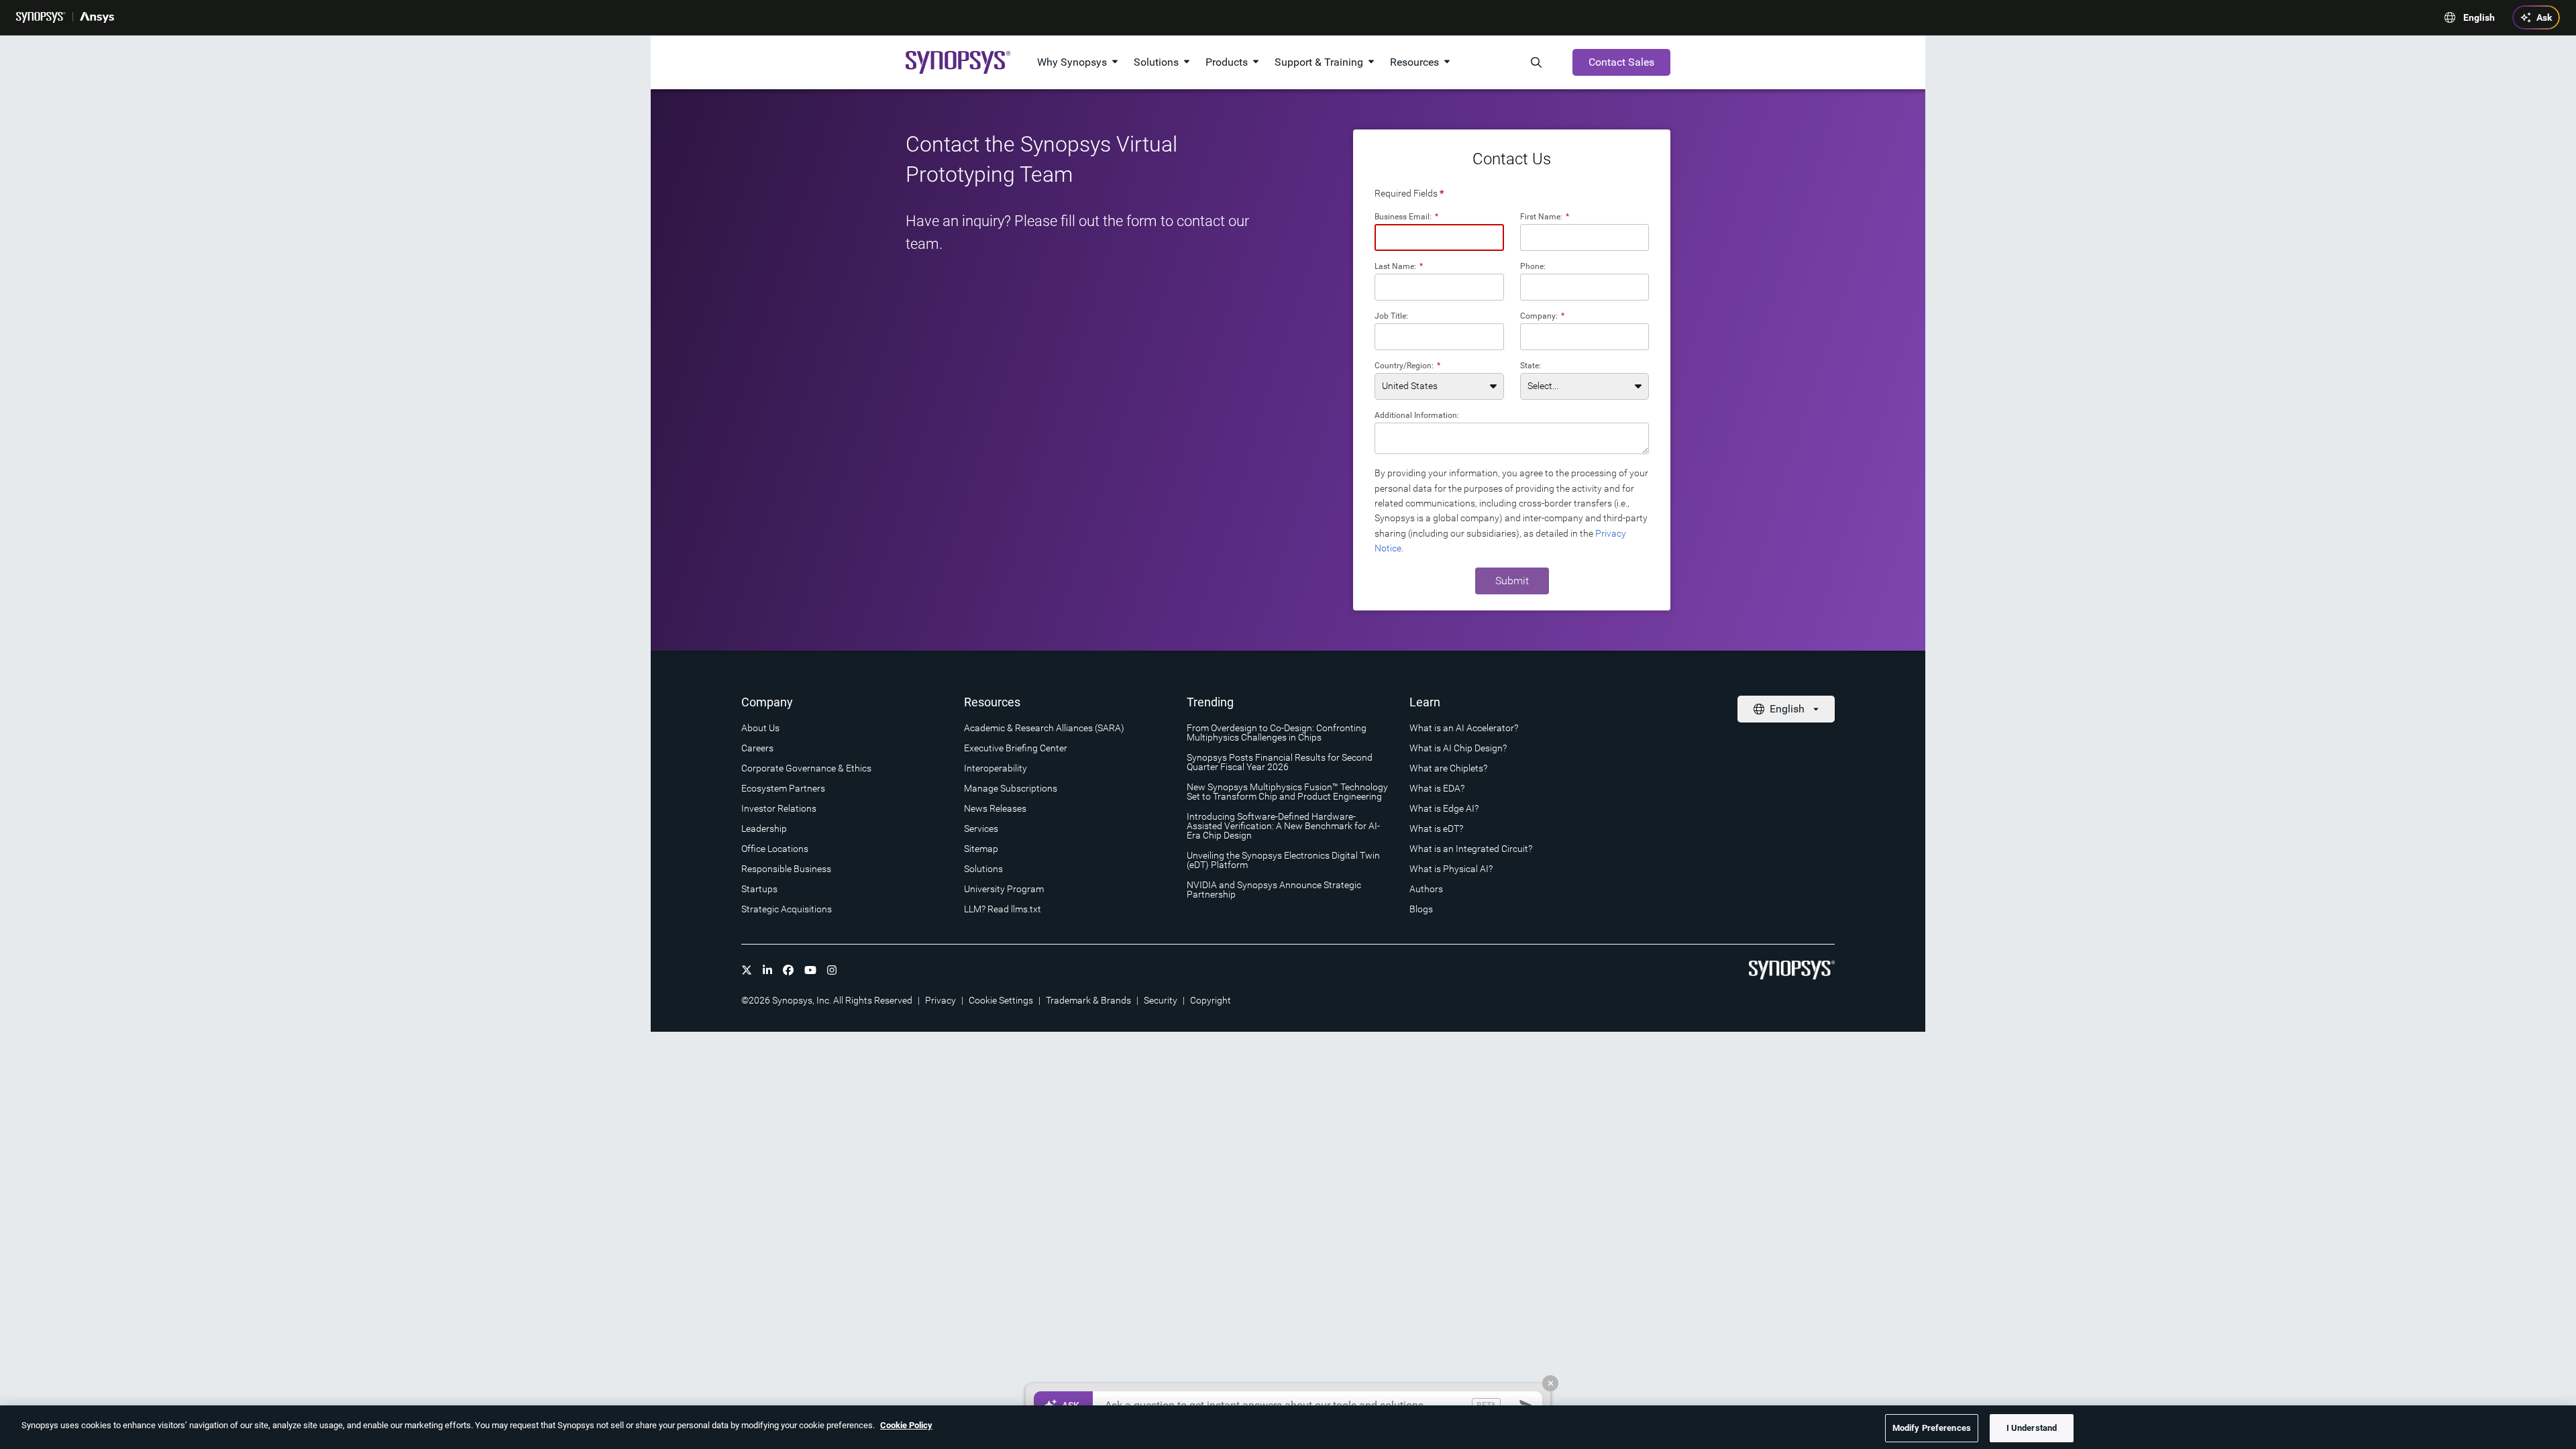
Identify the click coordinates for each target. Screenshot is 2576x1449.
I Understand (2032, 1428)
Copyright (1211, 1000)
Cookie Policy (906, 1425)
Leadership (764, 828)
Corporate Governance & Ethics (806, 768)
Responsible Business (786, 869)
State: (1531, 365)
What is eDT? (1436, 828)
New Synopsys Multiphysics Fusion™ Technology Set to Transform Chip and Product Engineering (1287, 792)
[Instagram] (832, 970)
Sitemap (981, 849)
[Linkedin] (767, 970)
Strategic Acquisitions (787, 909)
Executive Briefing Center (1016, 748)
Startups (759, 889)
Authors (1426, 889)
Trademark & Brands (1088, 1000)
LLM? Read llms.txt (1003, 909)
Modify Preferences (1932, 1428)
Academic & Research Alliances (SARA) (1044, 728)
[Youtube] (810, 970)
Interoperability (996, 768)
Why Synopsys (1072, 62)
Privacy (941, 1000)
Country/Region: (1407, 365)
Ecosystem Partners (783, 788)
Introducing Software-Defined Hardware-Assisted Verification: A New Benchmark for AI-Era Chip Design (1283, 826)
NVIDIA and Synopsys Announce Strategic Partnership (1274, 890)
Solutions (1156, 62)
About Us (760, 728)
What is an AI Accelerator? (1464, 728)
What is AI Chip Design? (1458, 748)
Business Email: (1406, 216)
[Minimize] (1550, 1383)
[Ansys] (97, 17)
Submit (1512, 581)
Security (1161, 1000)
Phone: (1533, 266)
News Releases (995, 808)
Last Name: (1399, 266)
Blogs (1421, 909)
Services (981, 828)
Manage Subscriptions (1011, 788)
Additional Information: (1417, 415)
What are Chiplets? (1448, 768)
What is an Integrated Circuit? (1471, 849)
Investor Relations (779, 808)
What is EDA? (1437, 788)
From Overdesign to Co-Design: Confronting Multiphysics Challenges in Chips (1277, 733)
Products (1227, 62)
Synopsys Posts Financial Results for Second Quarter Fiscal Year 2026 (1280, 762)
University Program (1004, 889)
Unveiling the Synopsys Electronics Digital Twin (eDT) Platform (1283, 860)
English (2479, 17)
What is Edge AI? (1444, 808)
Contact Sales (1621, 62)
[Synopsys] (41, 17)
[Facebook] (788, 970)
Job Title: (1391, 316)
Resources (1414, 62)
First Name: (1545, 216)
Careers (757, 748)
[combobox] (1585, 337)
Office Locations (775, 849)
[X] (747, 970)
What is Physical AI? (1451, 869)
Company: (1542, 316)
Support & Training (1319, 62)
